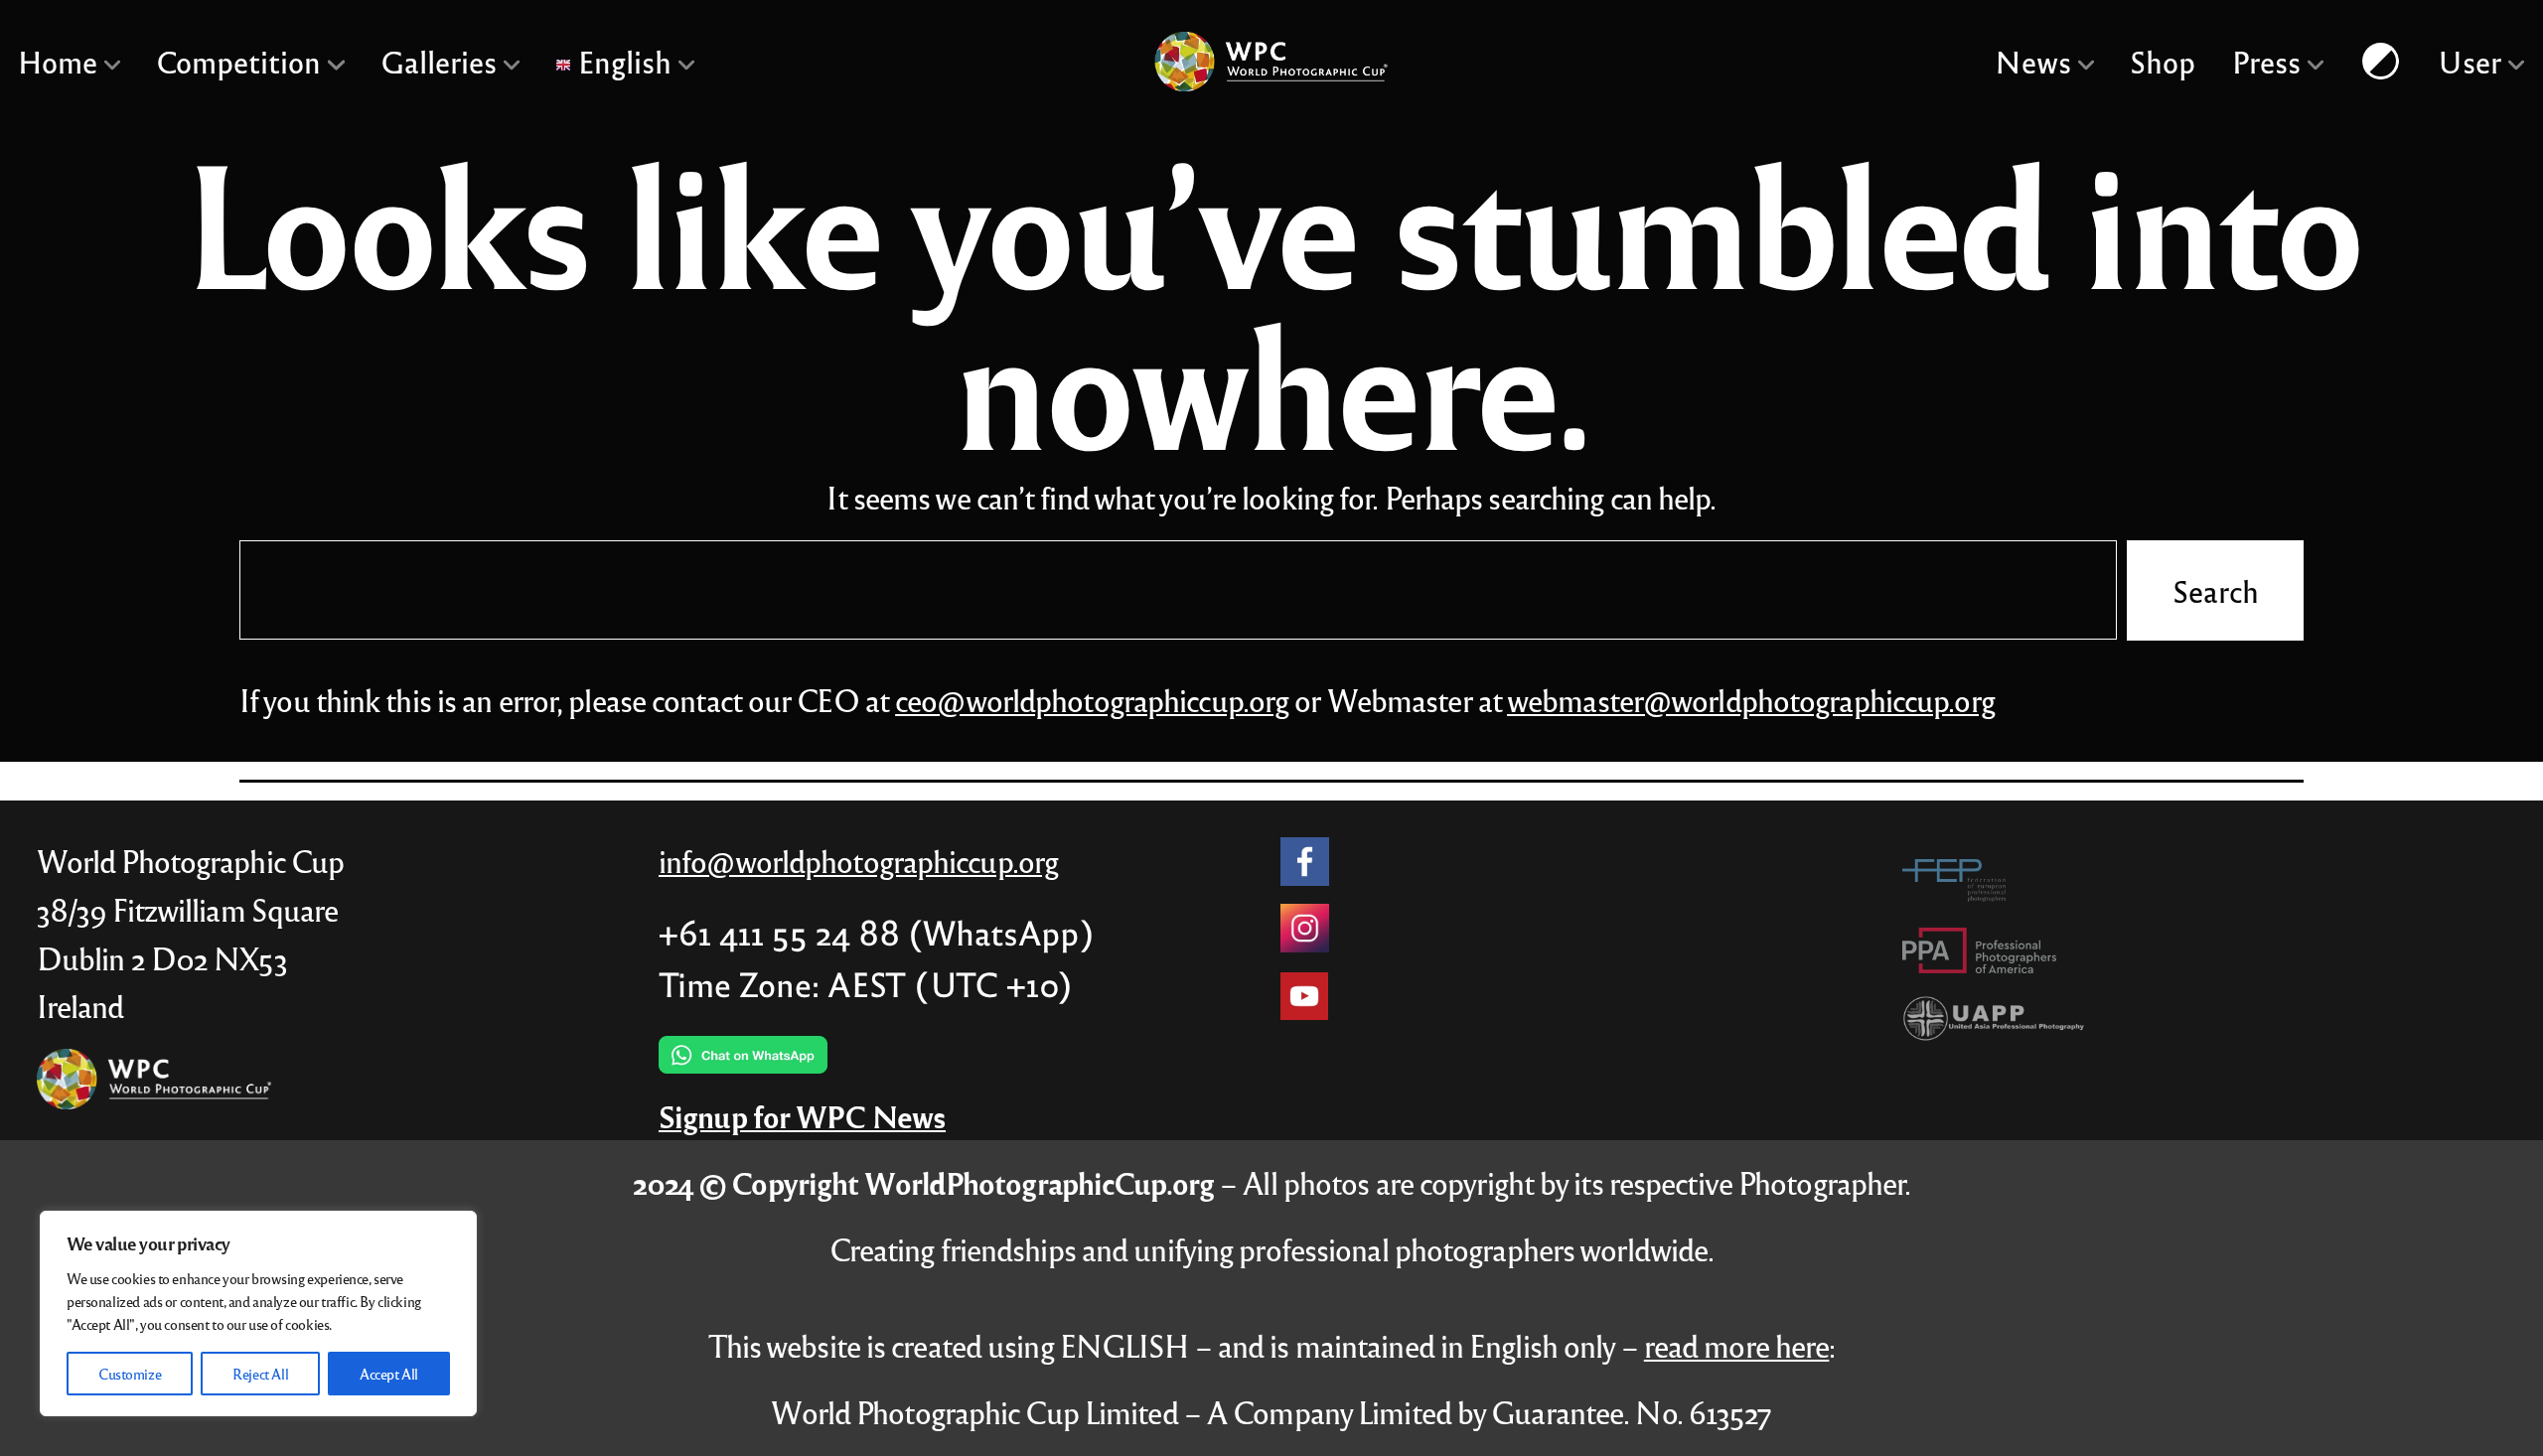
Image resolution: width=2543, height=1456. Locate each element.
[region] (258, 1313)
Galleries (439, 61)
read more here (1737, 1345)
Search (2215, 589)
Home (58, 61)
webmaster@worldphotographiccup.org (1751, 700)
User (2470, 61)
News (2033, 61)
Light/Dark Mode (2381, 61)
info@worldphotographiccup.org (858, 861)
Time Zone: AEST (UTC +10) (866, 983)
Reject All (260, 1374)
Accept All (389, 1374)
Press (2266, 61)
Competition (239, 61)
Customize (130, 1374)
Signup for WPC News (802, 1116)
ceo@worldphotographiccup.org (1092, 700)
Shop (2164, 61)
